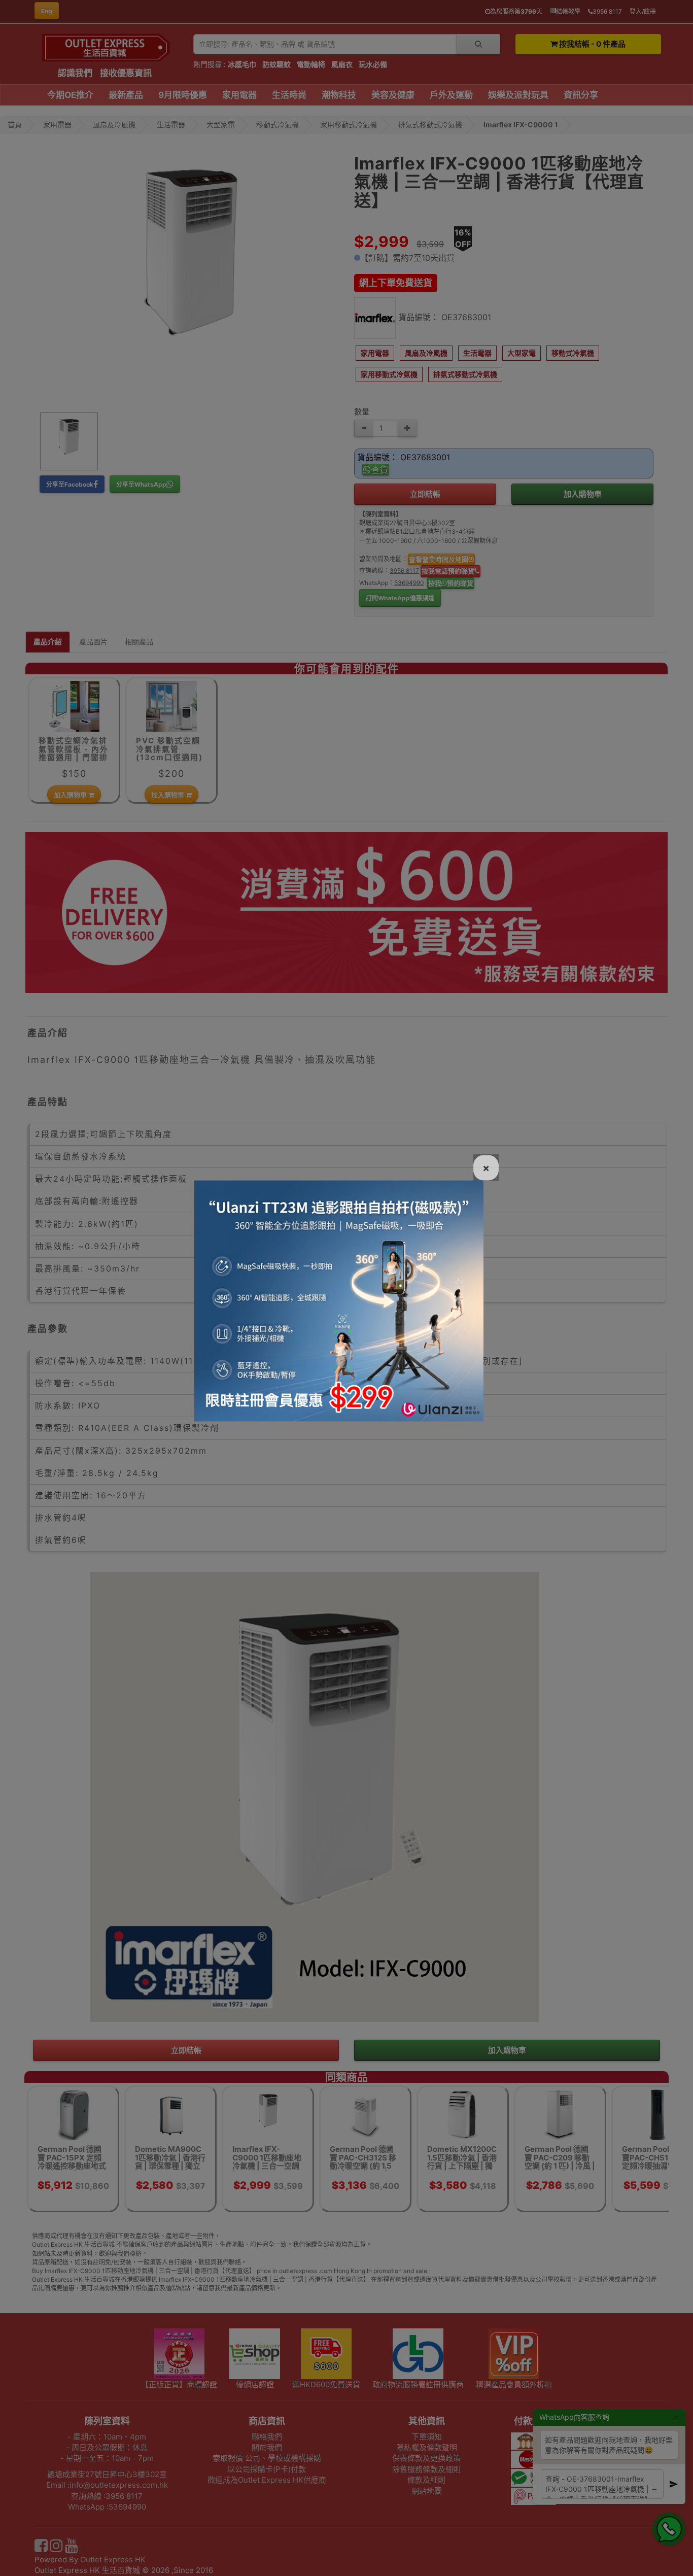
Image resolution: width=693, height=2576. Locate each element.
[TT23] (339, 1300)
